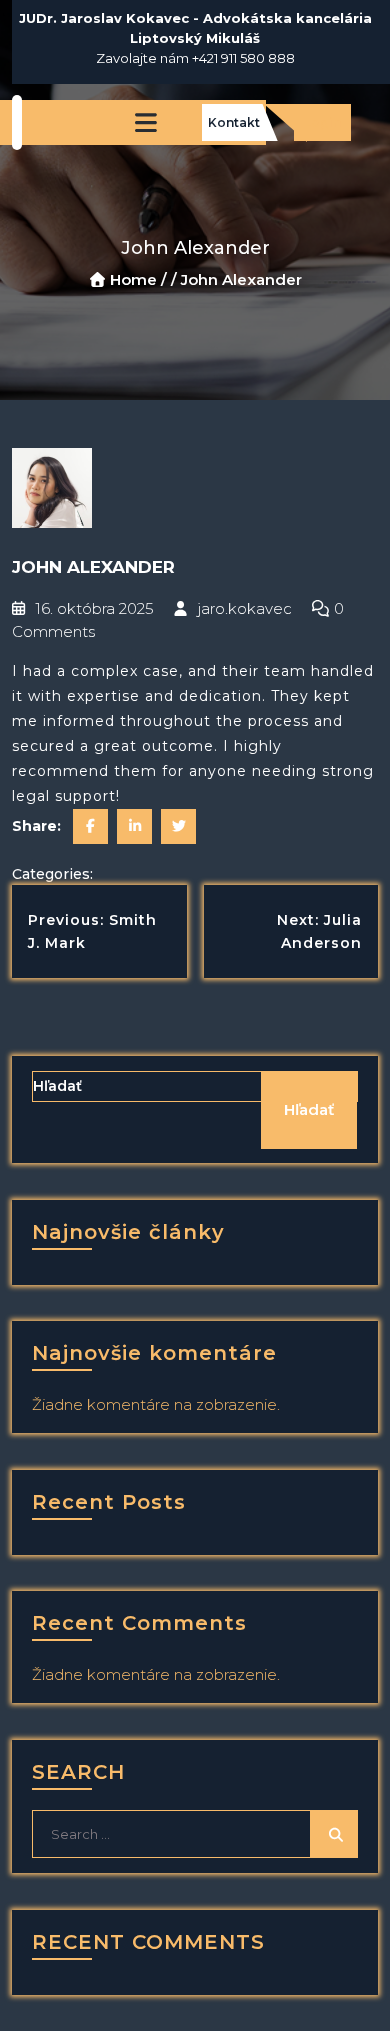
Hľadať (57, 1086)
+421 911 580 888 (243, 58)
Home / (138, 279)
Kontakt (234, 122)
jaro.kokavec (242, 608)
